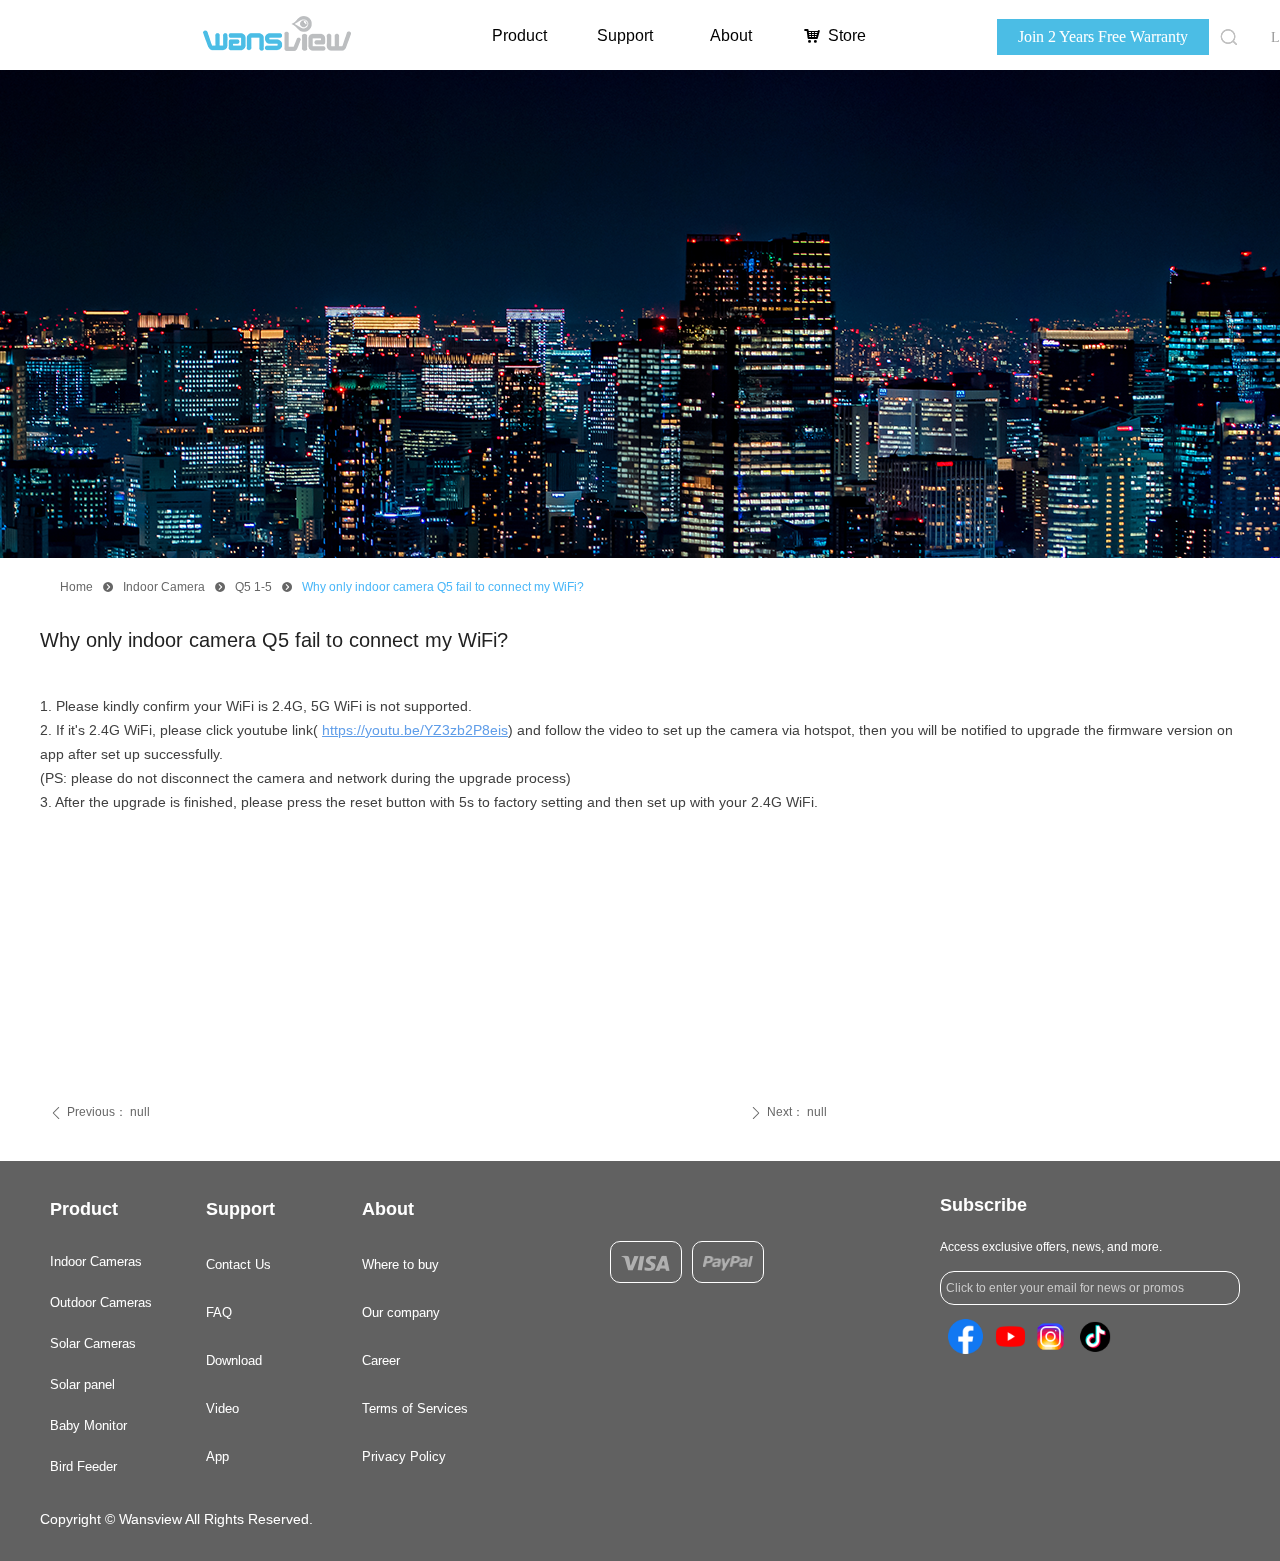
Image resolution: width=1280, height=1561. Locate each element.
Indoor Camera (164, 587)
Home (76, 587)
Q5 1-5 (253, 587)
